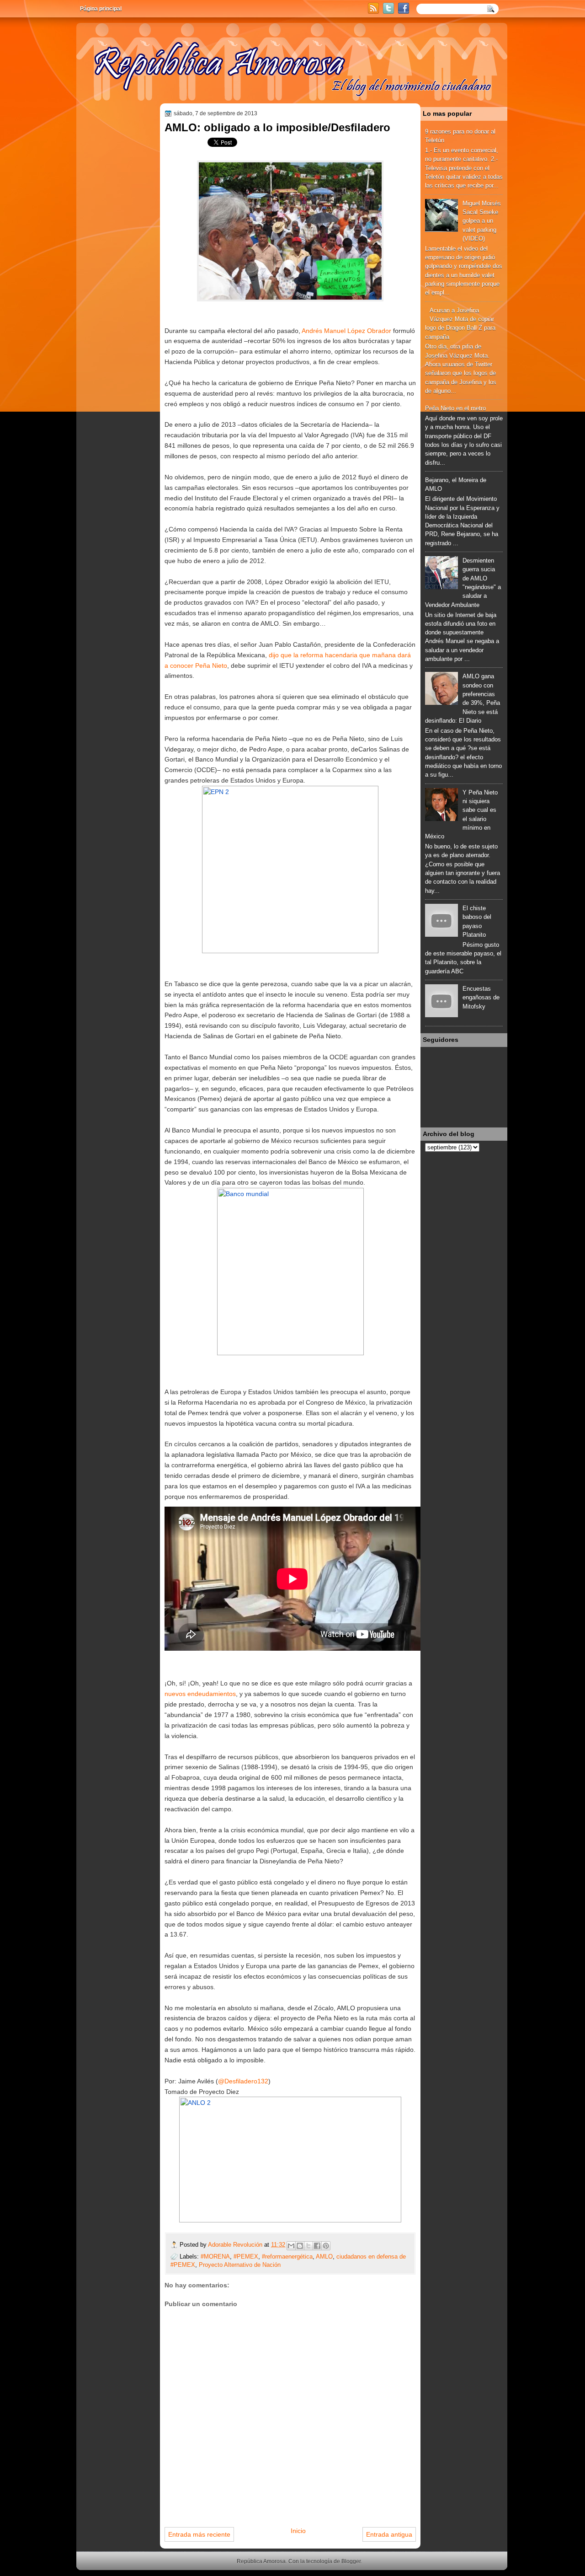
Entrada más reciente (199, 2534)
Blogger (351, 2561)
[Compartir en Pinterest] (326, 2246)
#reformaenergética (287, 2257)
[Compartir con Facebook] (317, 2246)
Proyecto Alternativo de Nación (240, 2265)
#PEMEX (246, 2257)
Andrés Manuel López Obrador (346, 331)
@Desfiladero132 (243, 2081)
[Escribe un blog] (300, 2246)
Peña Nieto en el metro (455, 408)
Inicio (298, 2531)
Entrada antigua (389, 2534)
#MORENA (215, 2257)
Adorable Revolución (236, 2245)
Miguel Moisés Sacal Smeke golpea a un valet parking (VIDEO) (482, 221)
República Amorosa (261, 2561)
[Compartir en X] (308, 2246)
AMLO (324, 2257)
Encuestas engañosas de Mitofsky (481, 998)
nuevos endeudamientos (200, 1694)
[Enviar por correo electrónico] (291, 2246)
